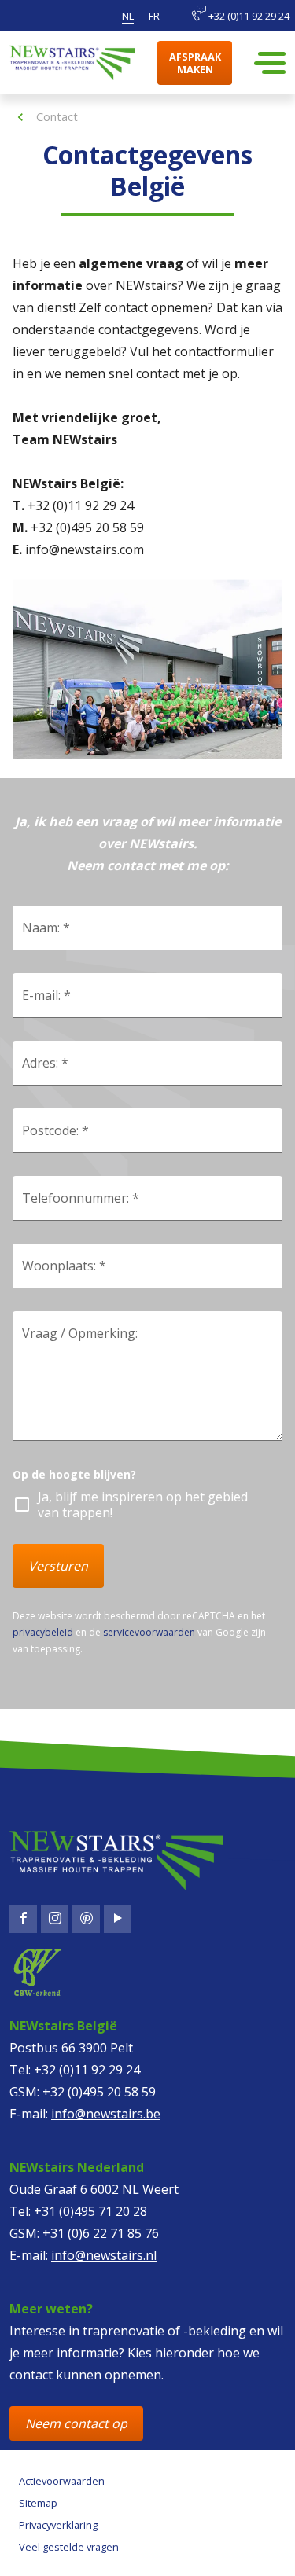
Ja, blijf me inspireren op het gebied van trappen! (143, 1505)
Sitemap (38, 2503)
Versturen (58, 1566)
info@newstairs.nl (104, 2255)
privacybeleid (43, 1632)
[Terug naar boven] (76, 2549)
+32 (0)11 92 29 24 (248, 16)
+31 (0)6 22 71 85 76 (101, 2233)
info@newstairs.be (106, 2114)
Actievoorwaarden (62, 2481)
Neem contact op (76, 2423)
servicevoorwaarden (149, 1632)
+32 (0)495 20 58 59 (99, 2092)
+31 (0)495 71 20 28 (90, 2211)
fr (154, 16)
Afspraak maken (195, 63)
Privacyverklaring (58, 2525)
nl (128, 16)
